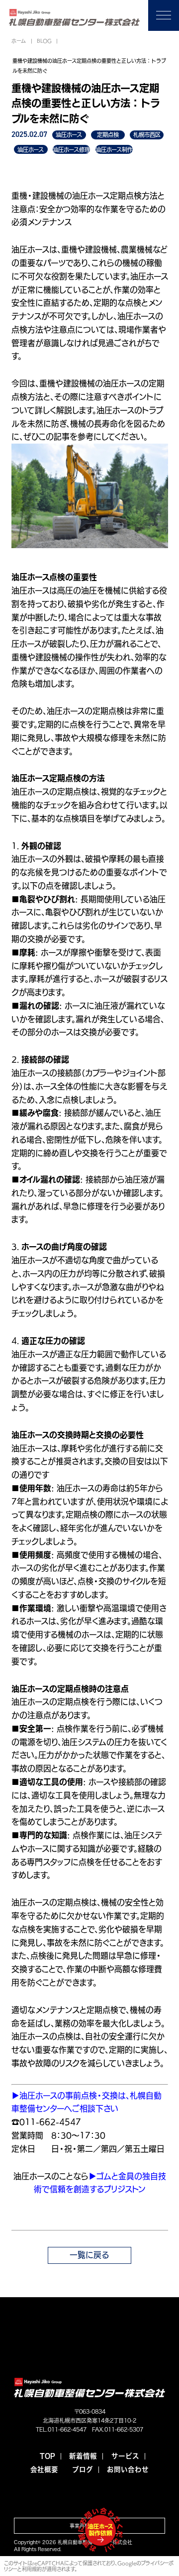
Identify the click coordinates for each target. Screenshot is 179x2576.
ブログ (83, 2470)
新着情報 (83, 2456)
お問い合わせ (128, 2470)
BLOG (44, 41)
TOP (47, 2456)
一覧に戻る (89, 2255)
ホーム (19, 41)
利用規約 (32, 2569)
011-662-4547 (67, 2429)
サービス (125, 2456)
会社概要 (44, 2470)
